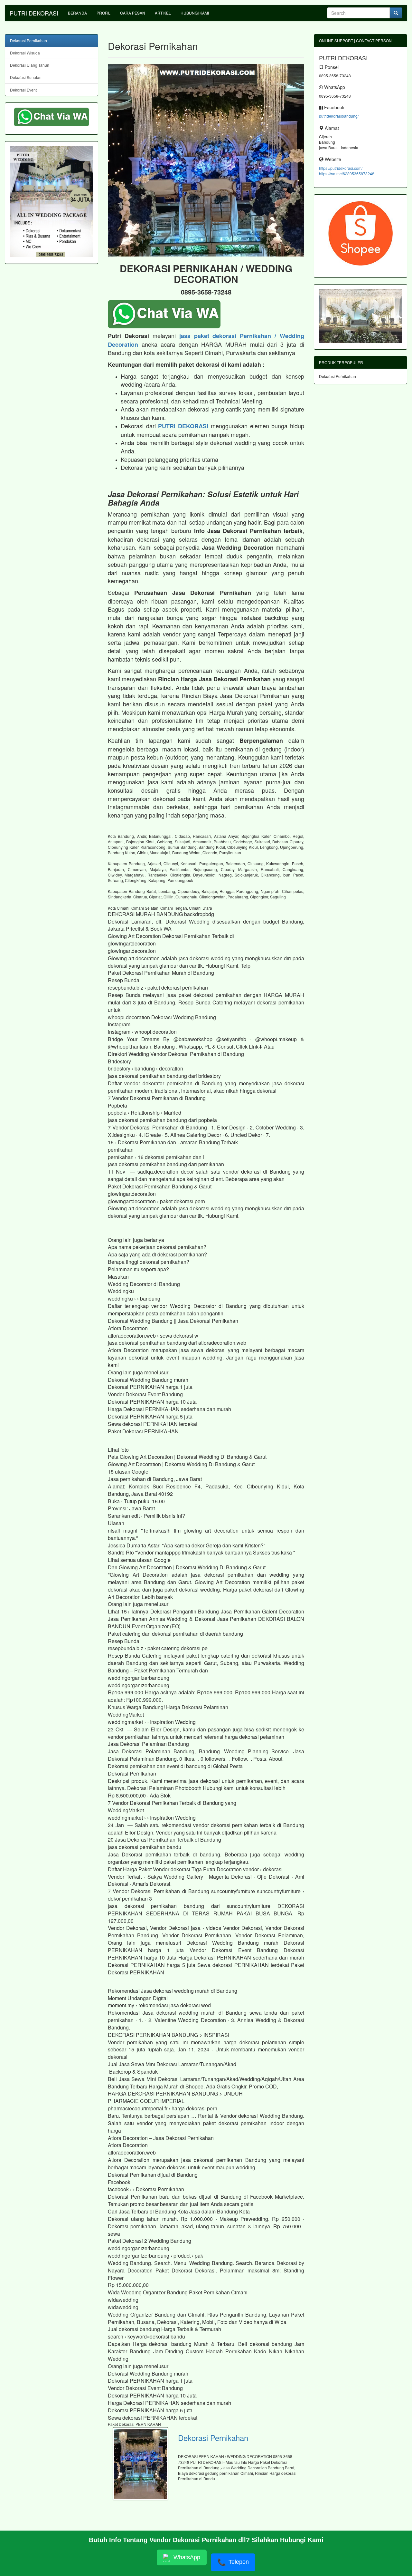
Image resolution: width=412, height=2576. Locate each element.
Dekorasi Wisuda (25, 53)
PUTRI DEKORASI (34, 13)
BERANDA (77, 13)
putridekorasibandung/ (339, 116)
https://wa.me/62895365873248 (347, 174)
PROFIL (103, 13)
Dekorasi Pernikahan (213, 2438)
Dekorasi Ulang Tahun (30, 65)
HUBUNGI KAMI (195, 13)
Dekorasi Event (23, 90)
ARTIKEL (163, 13)
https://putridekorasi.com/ (341, 168)
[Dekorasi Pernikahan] (140, 2464)
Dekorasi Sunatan (26, 77)
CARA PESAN (133, 13)
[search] (396, 13)
